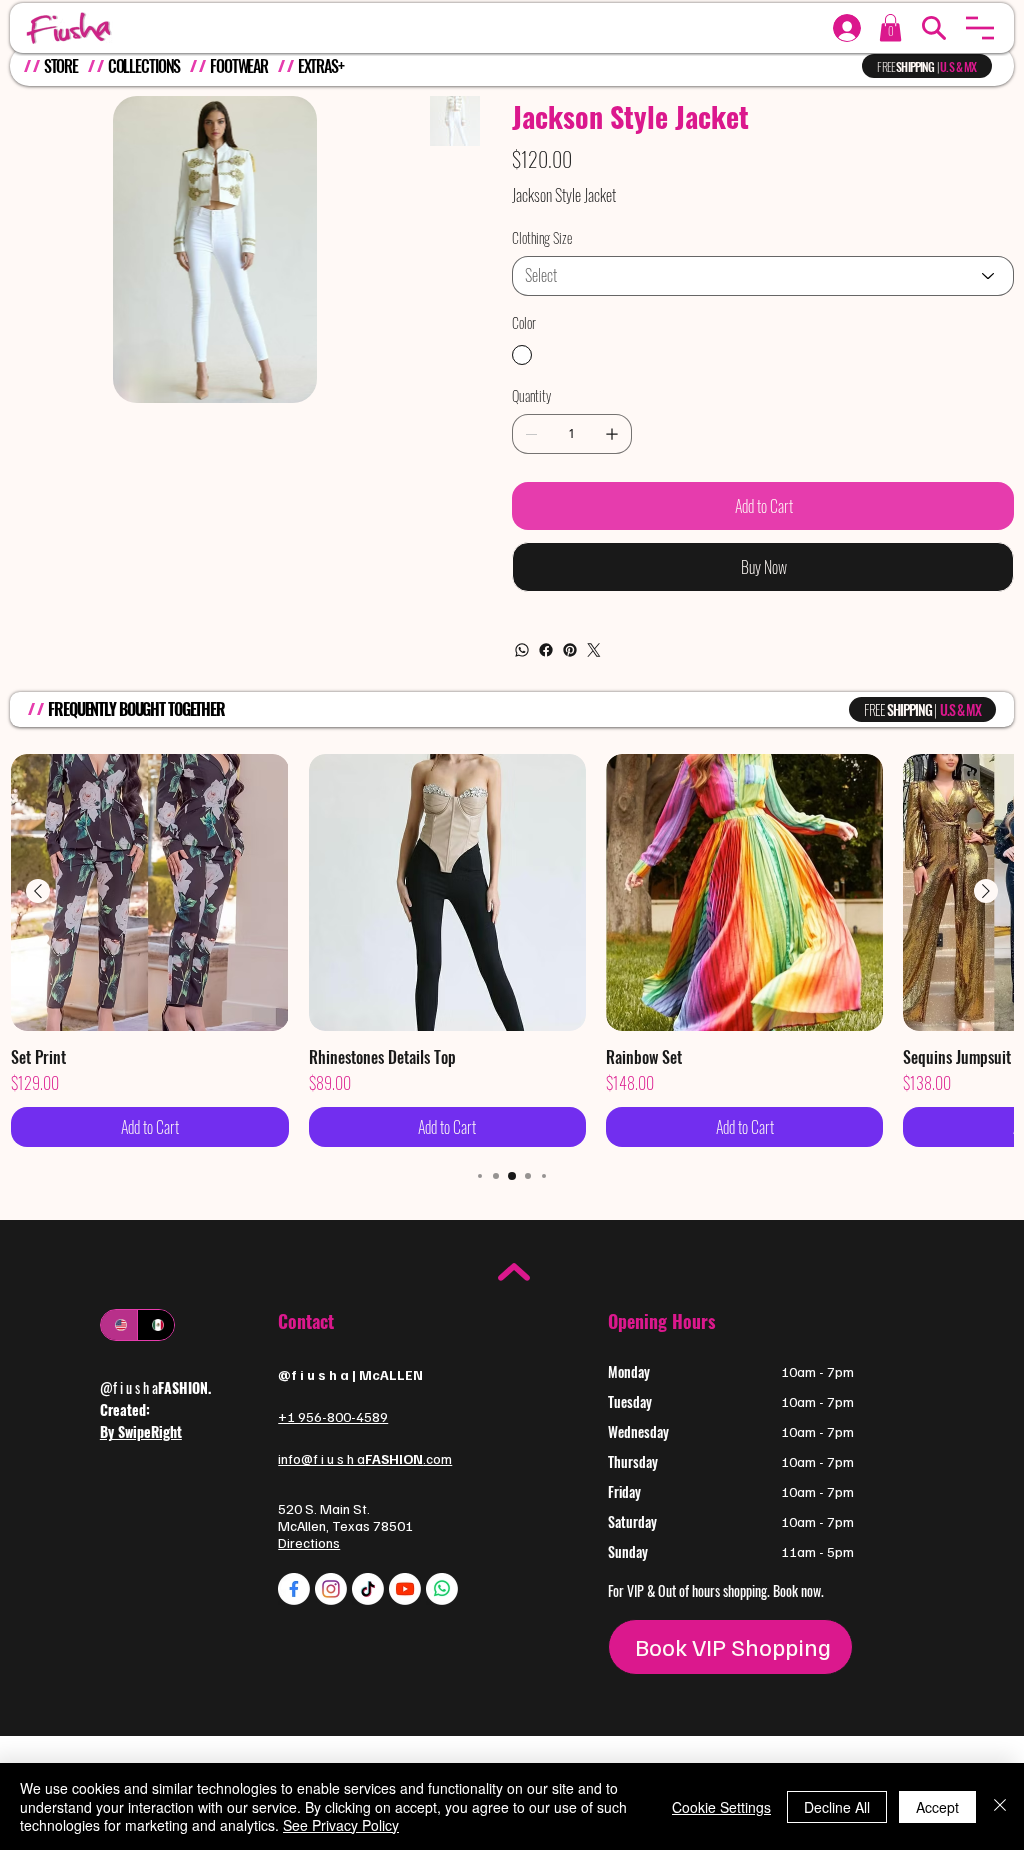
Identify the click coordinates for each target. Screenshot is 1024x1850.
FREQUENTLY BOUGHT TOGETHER (136, 709)
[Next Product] (986, 891)
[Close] (1000, 1806)
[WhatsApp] (522, 650)
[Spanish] (155, 1325)
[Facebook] (546, 650)
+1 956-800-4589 (333, 1416)
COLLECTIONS (144, 66)
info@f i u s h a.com (365, 1458)
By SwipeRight (141, 1431)
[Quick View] (149, 892)
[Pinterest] (570, 650)
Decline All (837, 1807)
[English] (119, 1325)
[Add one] (612, 434)
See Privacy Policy (341, 1825)
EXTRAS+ (321, 66)
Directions (309, 1542)
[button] (980, 28)
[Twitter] (594, 650)
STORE (61, 66)
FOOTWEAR (239, 66)
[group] (512, 950)
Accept (937, 1807)
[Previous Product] (38, 891)
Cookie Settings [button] (721, 1807)
